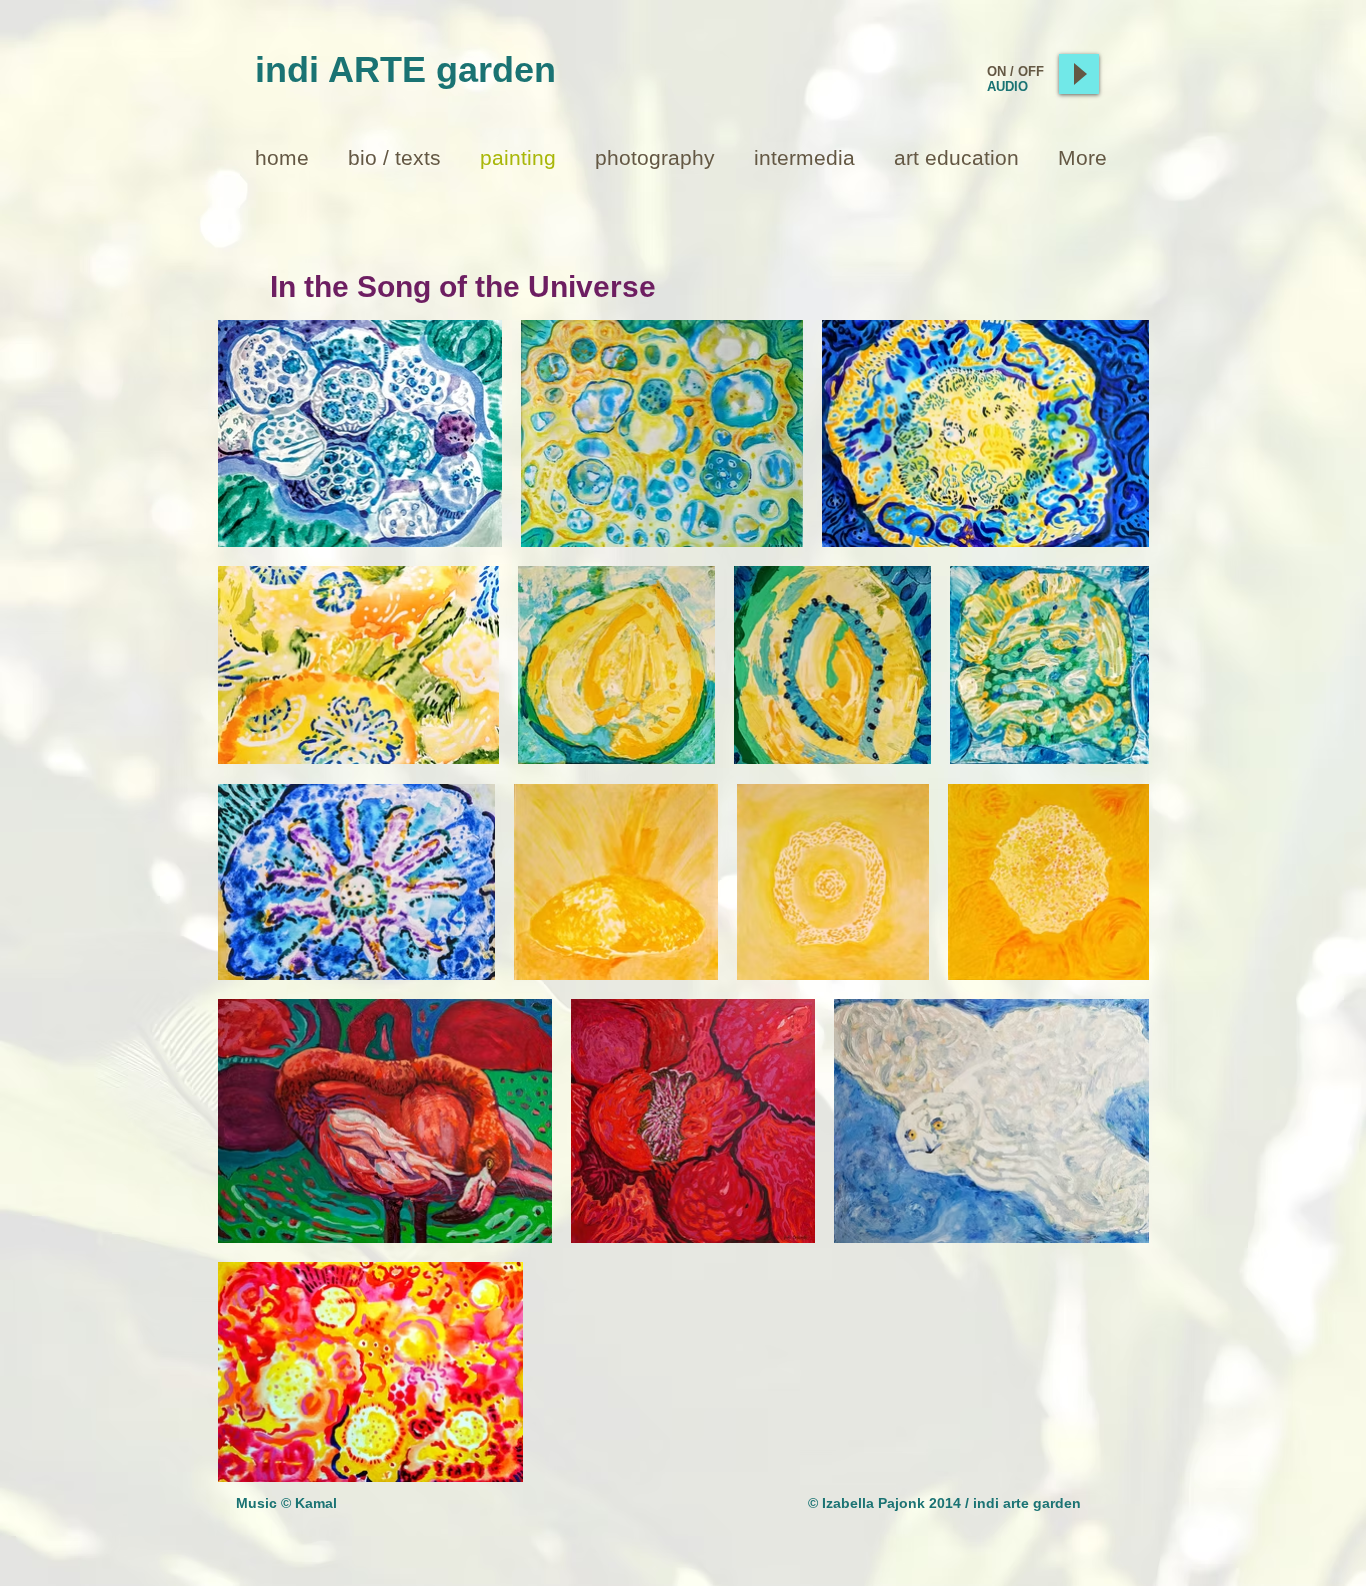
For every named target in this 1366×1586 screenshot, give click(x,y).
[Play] (1079, 74)
